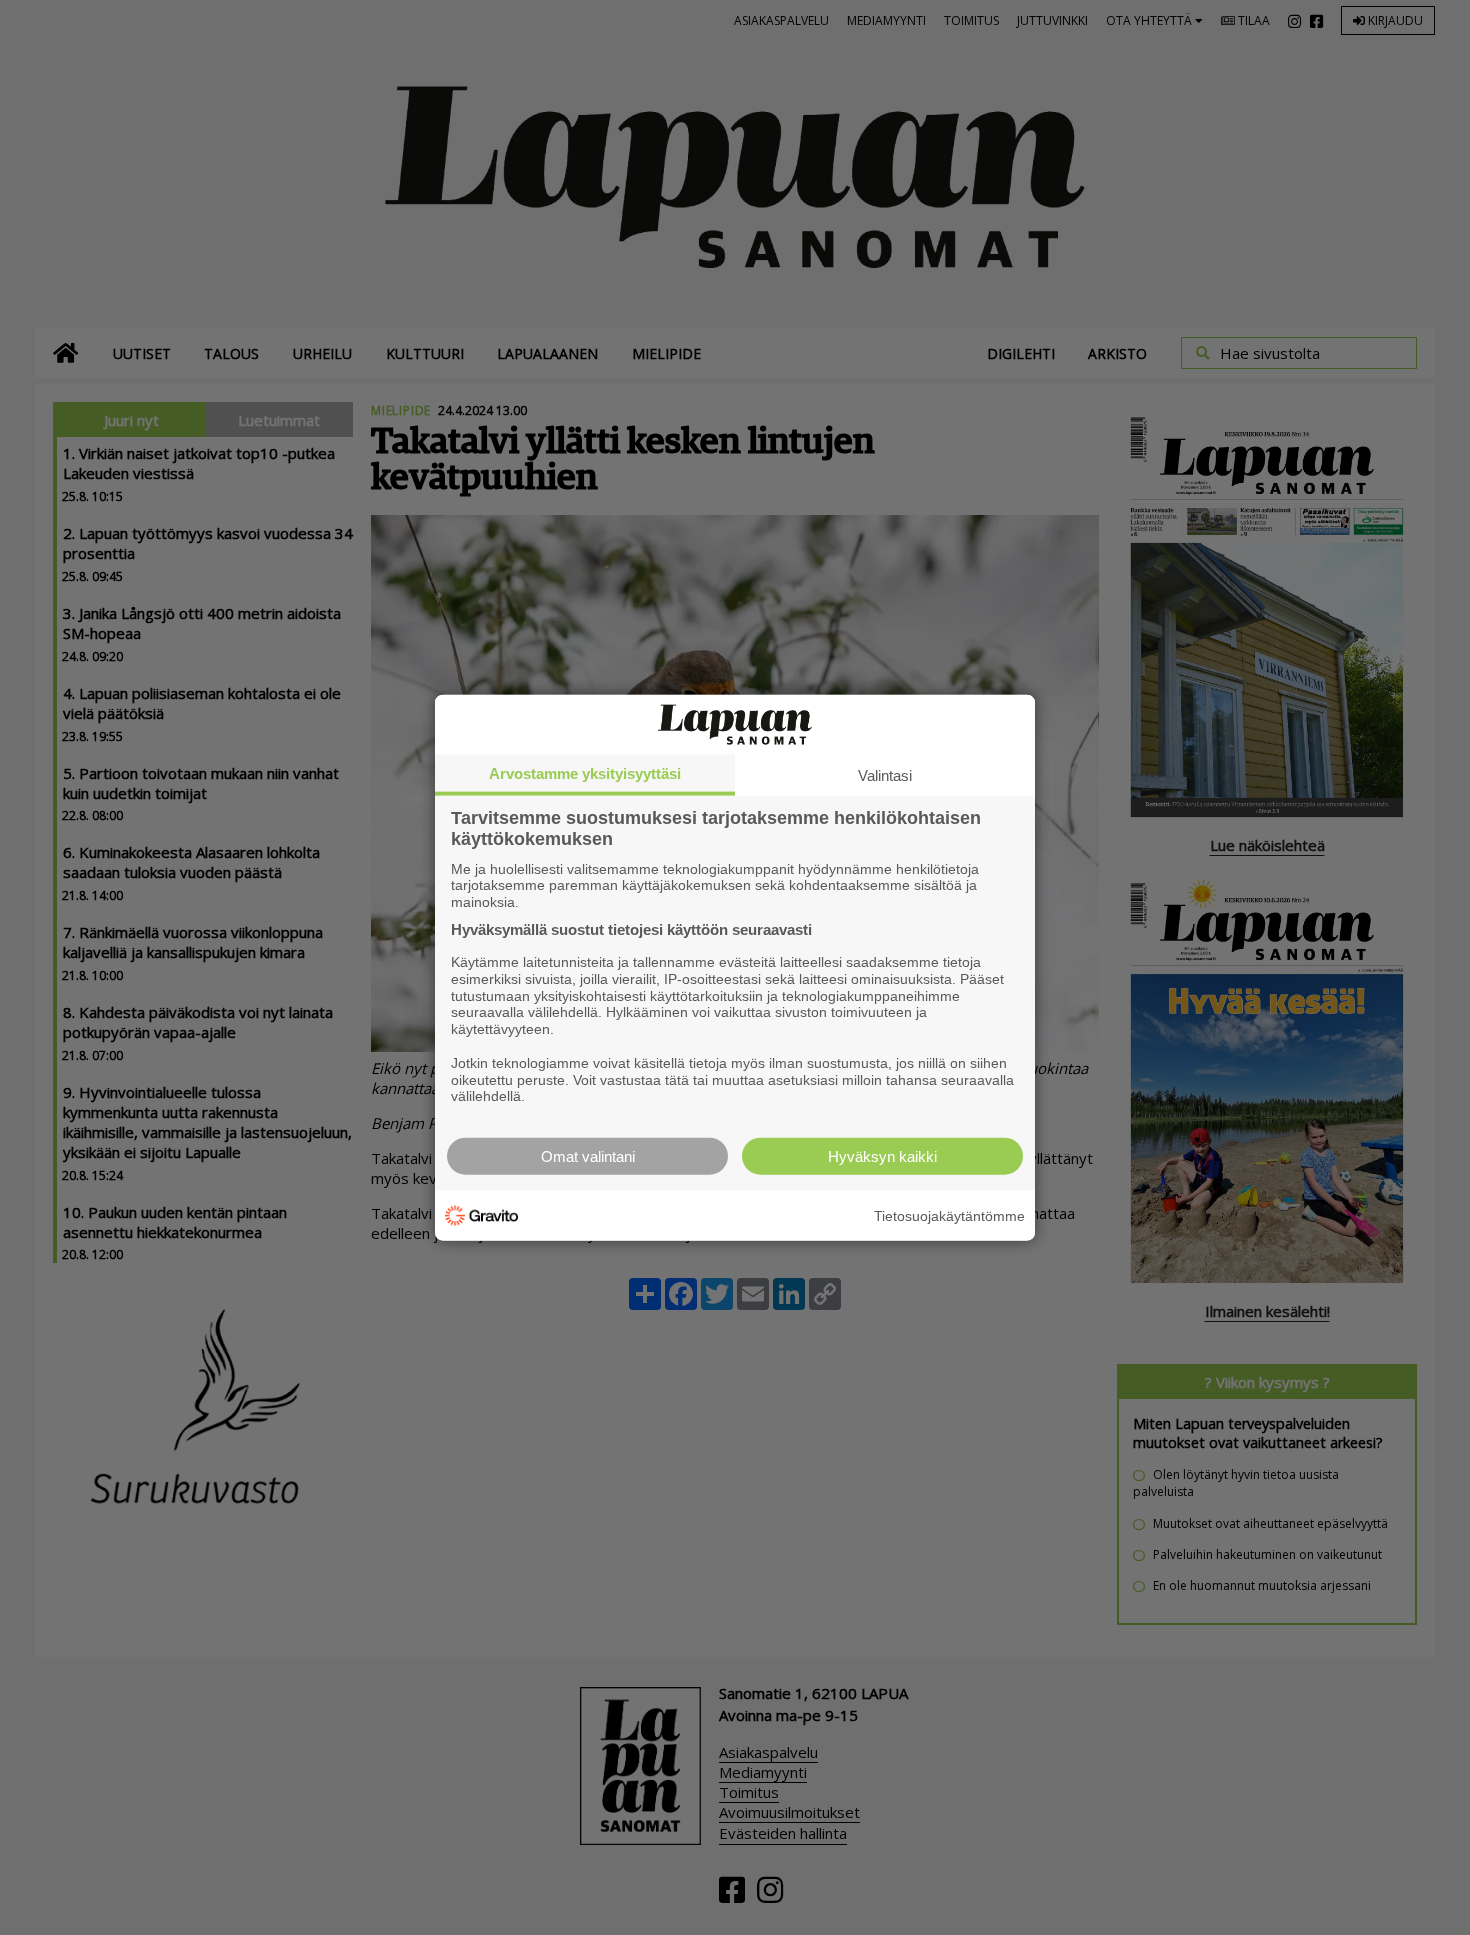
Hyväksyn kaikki (882, 1156)
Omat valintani (588, 1156)
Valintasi (885, 774)
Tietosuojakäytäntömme (949, 1215)
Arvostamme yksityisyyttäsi (585, 772)
